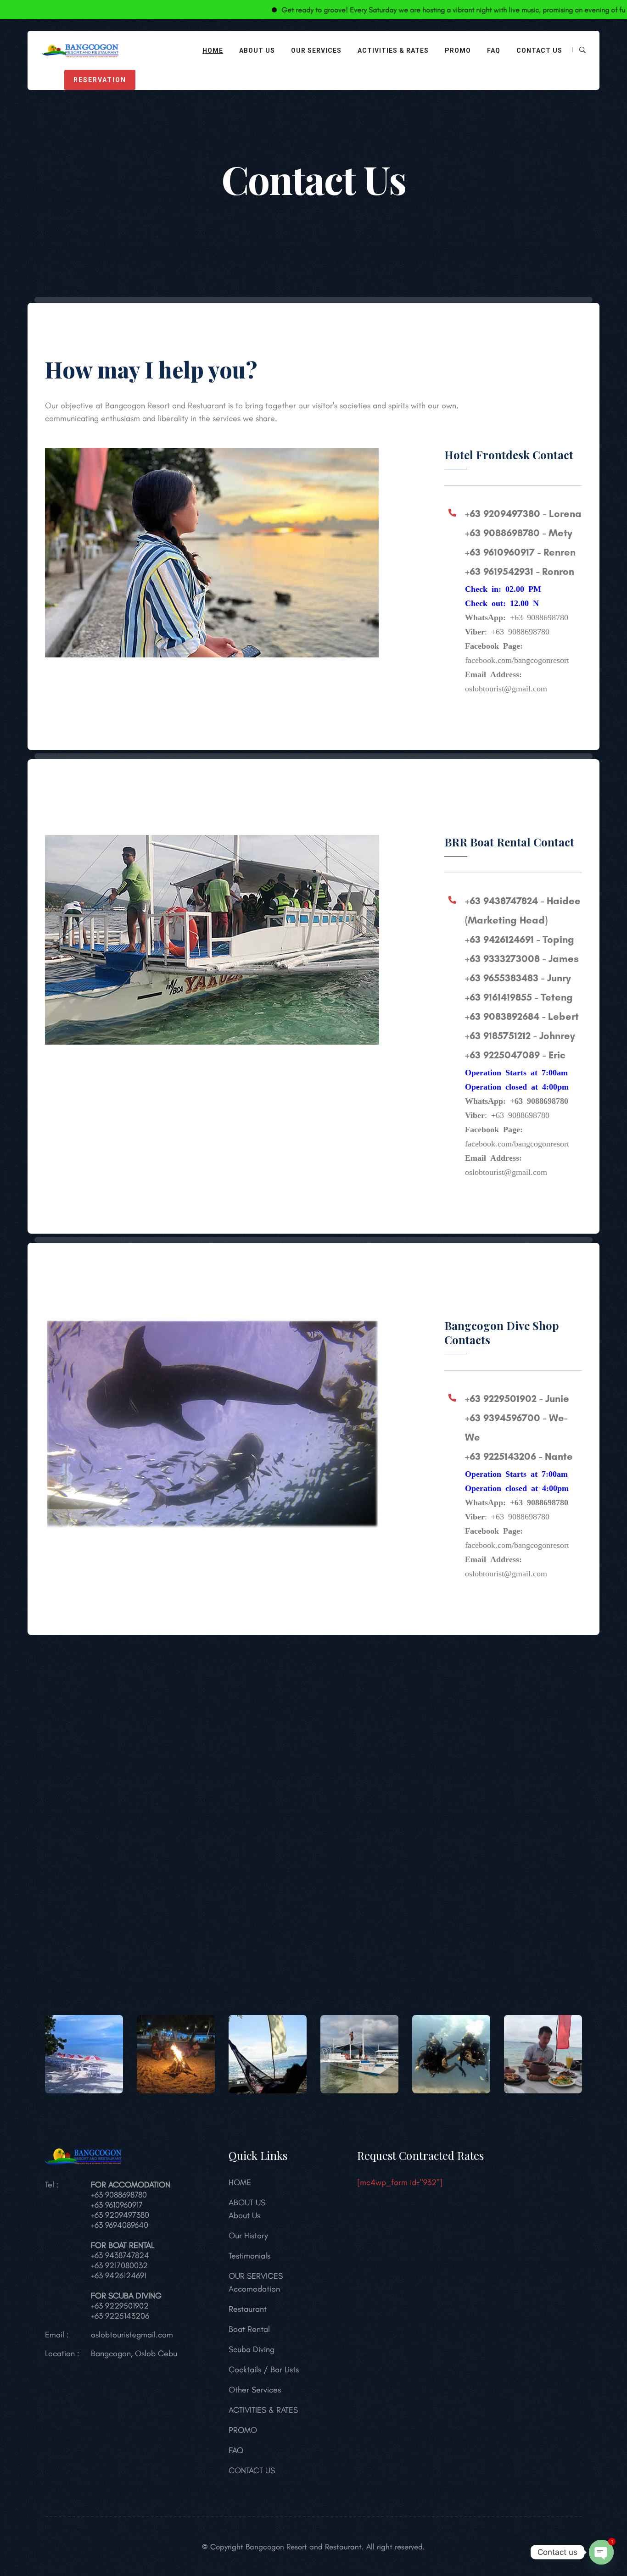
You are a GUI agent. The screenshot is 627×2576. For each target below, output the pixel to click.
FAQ (494, 50)
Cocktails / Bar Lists (264, 2370)
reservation (100, 80)
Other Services (255, 2390)
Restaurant (248, 2309)
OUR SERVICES (316, 50)
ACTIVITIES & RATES (393, 50)
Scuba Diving (252, 2349)
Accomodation (254, 2289)
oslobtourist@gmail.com (132, 2335)
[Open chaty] (601, 2552)
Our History (248, 2236)
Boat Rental (249, 2329)
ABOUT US (257, 50)
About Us (244, 2215)
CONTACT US (539, 50)
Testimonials (249, 2256)
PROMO (458, 50)
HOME (213, 50)
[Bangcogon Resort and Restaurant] (80, 49)
